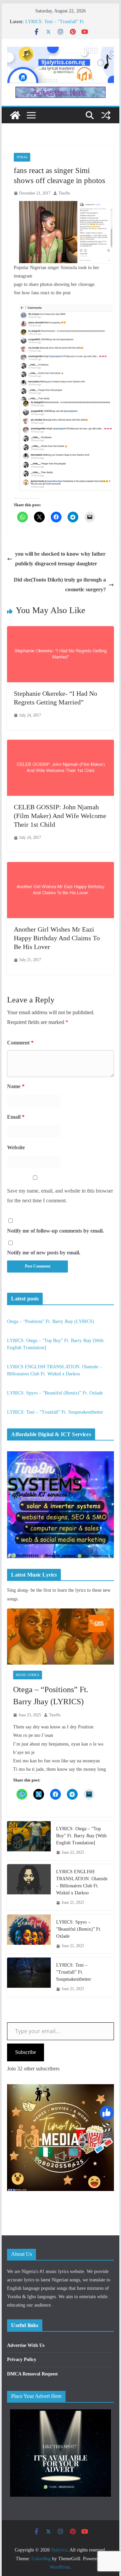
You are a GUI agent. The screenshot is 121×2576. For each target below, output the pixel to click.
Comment (20, 1043)
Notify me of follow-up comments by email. (55, 1231)
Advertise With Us (26, 2345)
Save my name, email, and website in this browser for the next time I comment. (60, 1196)
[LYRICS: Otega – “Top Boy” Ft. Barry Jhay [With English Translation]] (29, 1841)
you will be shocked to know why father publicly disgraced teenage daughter (60, 559)
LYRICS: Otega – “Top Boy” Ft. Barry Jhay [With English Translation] (81, 1836)
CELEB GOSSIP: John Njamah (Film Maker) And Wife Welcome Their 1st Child (60, 816)
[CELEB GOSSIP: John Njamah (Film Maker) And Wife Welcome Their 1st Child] (60, 744)
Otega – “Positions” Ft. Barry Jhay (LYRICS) (51, 1321)
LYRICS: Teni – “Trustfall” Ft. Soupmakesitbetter (55, 1412)
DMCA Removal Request (32, 2374)
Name (16, 1086)
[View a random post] (106, 115)
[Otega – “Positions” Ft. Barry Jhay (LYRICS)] (60, 1637)
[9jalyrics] (15, 115)
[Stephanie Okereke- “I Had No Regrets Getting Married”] (60, 631)
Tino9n (64, 193)
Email (16, 1117)
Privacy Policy (22, 2359)
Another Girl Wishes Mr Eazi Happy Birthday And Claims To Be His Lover (57, 938)
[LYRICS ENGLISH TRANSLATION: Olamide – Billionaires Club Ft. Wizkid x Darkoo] (29, 1887)
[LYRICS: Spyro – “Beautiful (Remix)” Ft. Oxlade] (29, 1934)
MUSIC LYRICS (28, 1675)
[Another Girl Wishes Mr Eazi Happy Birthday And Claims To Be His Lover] (60, 867)
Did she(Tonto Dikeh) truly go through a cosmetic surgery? (60, 585)
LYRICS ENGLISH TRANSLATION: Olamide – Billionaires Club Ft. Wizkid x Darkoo (82, 1882)
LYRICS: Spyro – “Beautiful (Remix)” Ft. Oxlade (55, 1393)
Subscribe (26, 2052)
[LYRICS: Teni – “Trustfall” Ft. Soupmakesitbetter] (29, 1977)
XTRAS (22, 157)
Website (16, 1147)
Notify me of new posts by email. (44, 1253)
